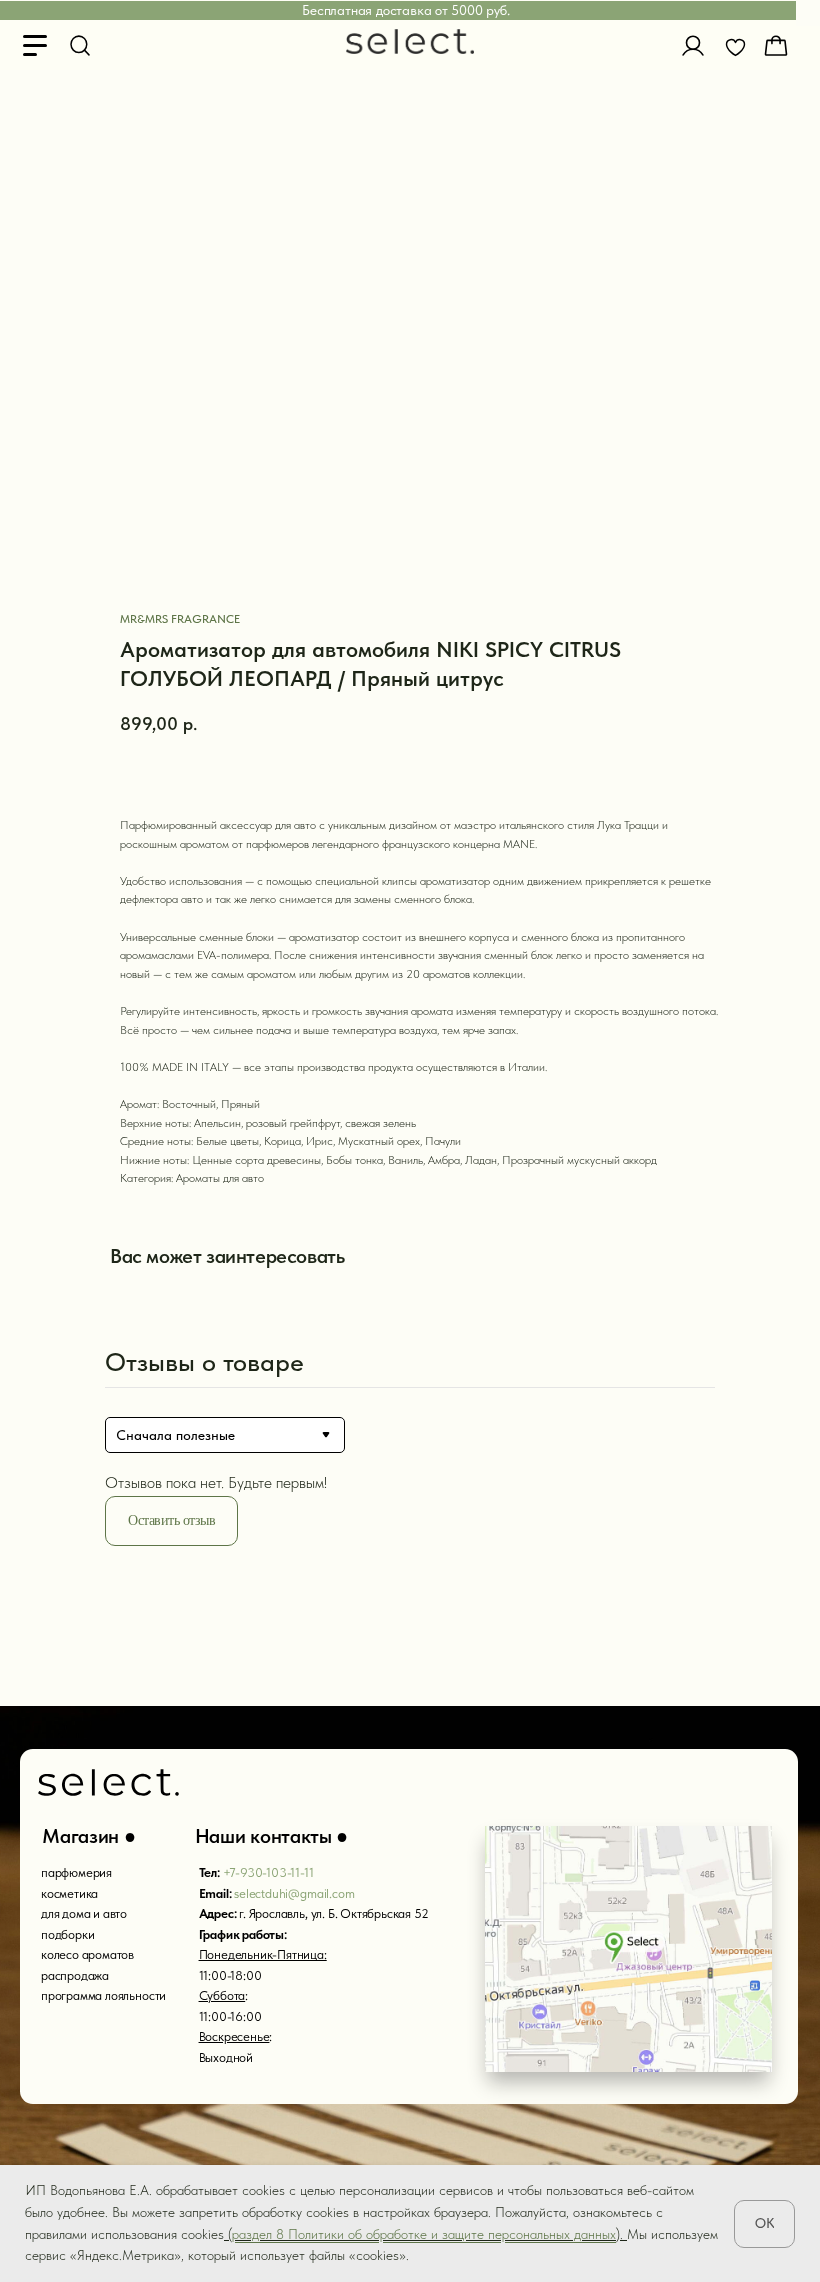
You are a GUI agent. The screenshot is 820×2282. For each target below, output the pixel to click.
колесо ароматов (87, 1954)
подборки (67, 1934)
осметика (72, 1893)
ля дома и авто (87, 1913)
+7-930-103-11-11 (268, 1872)
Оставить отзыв (171, 1520)
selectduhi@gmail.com (294, 1893)
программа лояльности (103, 1995)
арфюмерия (80, 1872)
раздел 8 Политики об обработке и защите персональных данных (424, 2234)
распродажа (75, 1975)
